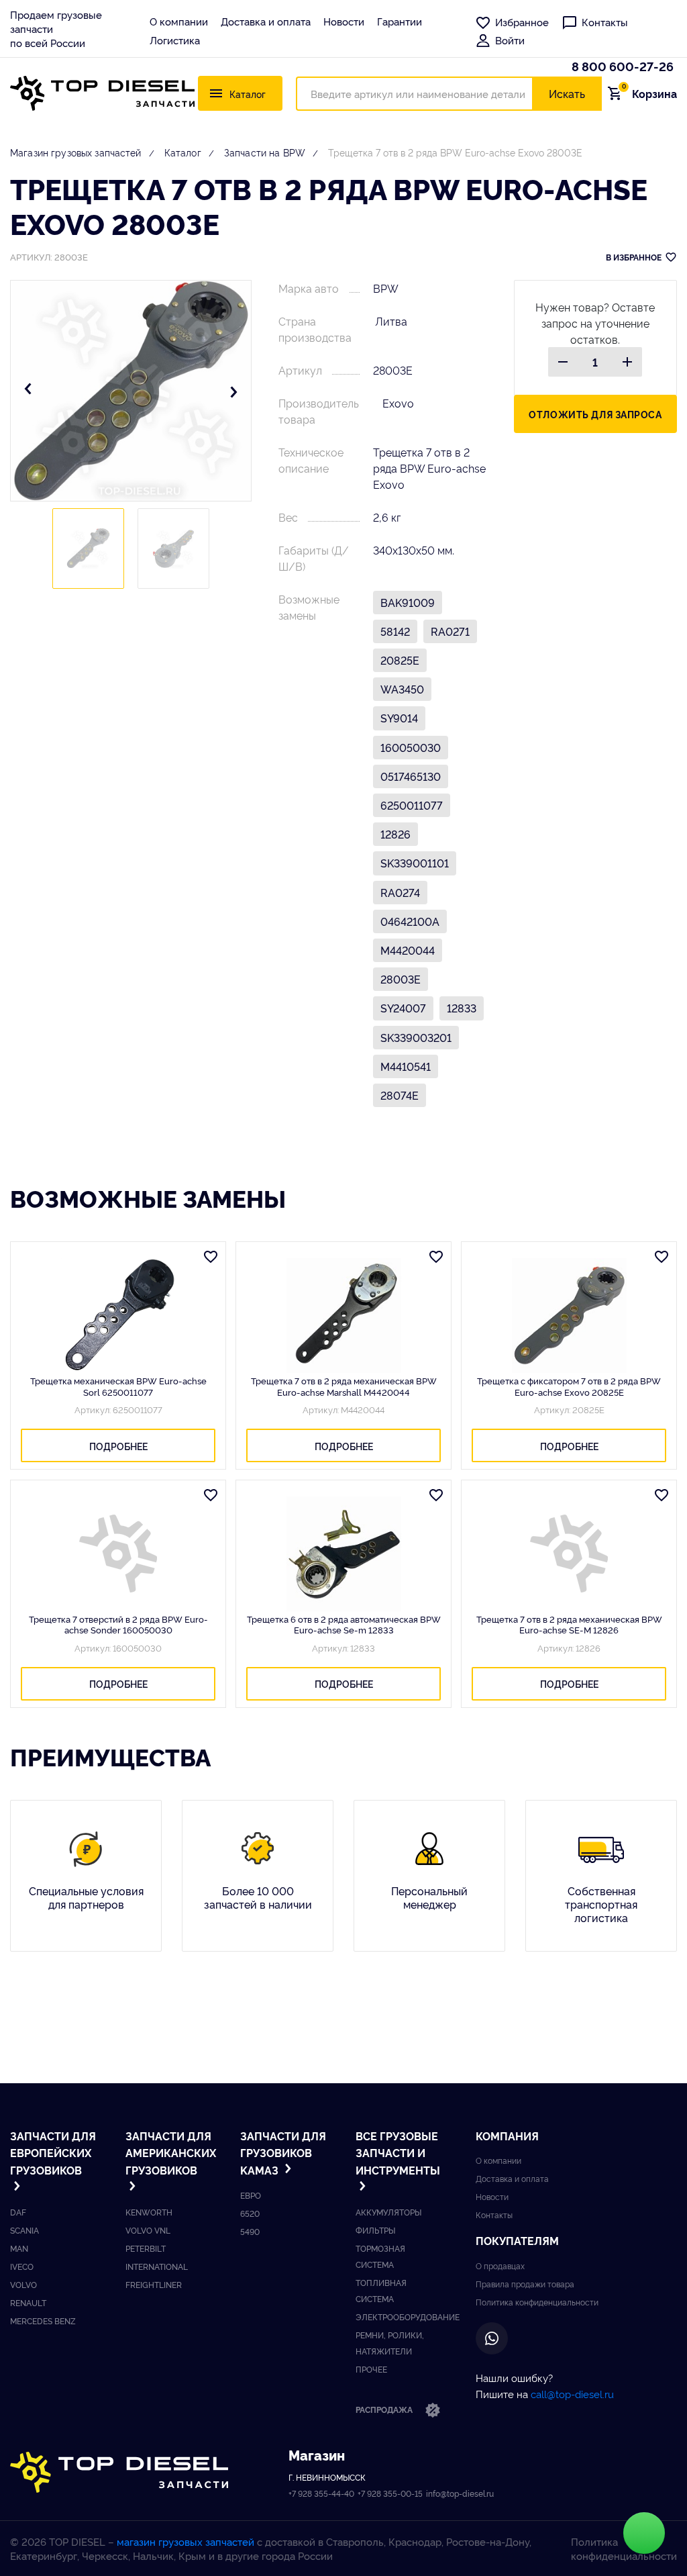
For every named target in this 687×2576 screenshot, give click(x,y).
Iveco (22, 2266)
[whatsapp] (492, 2338)
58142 (395, 631)
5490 (250, 2231)
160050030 (411, 747)
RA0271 (450, 631)
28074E (400, 1095)
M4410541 (406, 1066)
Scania (24, 2230)
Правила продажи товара (525, 2284)
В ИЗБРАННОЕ (634, 257)
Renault (28, 2302)
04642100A (410, 921)
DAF (18, 2212)
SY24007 (403, 1008)
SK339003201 (416, 1037)
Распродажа (385, 2409)
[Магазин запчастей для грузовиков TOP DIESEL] (102, 93)
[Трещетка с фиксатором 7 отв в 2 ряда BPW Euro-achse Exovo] (569, 1315)
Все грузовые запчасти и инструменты (398, 2153)
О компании (179, 21)
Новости (344, 21)
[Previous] (28, 391)
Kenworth (149, 2212)
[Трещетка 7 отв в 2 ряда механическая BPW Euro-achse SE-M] (569, 1554)
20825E (400, 660)
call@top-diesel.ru (572, 2394)
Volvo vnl (148, 2230)
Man (19, 2248)
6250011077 (412, 805)
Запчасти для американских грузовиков (169, 2153)
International (157, 2266)
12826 (395, 834)
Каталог (183, 152)
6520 (250, 2213)
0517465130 (411, 776)
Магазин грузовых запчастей (76, 152)
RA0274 (400, 892)
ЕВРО (251, 2195)
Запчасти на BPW (265, 152)
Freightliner (154, 2284)
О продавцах (500, 2265)
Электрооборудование (408, 2317)
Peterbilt (146, 2248)
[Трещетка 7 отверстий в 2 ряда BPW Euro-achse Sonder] (118, 1554)
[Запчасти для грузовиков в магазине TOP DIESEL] (119, 2472)
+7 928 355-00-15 (390, 2493)
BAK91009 (408, 602)
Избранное (522, 22)
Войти (510, 40)
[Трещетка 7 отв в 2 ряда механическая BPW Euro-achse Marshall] (343, 1315)
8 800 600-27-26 (623, 66)
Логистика (175, 40)
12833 (462, 1008)
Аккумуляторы (388, 2212)
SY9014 (399, 718)
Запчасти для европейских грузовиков (53, 2153)
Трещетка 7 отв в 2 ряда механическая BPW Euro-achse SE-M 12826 (569, 1624)
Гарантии (400, 21)
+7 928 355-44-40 (321, 2493)
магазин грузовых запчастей (186, 2541)
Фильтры (375, 2230)
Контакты (605, 22)
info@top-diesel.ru (460, 2493)
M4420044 (408, 950)
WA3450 (402, 689)
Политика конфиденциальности (537, 2302)
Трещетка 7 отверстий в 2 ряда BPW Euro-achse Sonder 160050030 (118, 1624)
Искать (567, 93)
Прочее (371, 2369)
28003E (401, 979)
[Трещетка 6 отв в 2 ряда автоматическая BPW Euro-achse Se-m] (343, 1554)
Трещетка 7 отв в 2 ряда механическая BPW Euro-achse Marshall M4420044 (344, 1386)
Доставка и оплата (266, 21)
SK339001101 (415, 863)
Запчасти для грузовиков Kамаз (283, 2153)
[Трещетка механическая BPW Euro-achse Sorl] (118, 1315)
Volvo (23, 2284)
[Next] (233, 391)
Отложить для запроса (595, 414)
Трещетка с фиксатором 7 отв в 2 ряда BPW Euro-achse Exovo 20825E (569, 1386)
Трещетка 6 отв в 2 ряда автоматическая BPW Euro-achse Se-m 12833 (344, 1624)
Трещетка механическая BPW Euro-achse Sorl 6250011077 (118, 1386)
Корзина (649, 93)
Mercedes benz (43, 2321)
